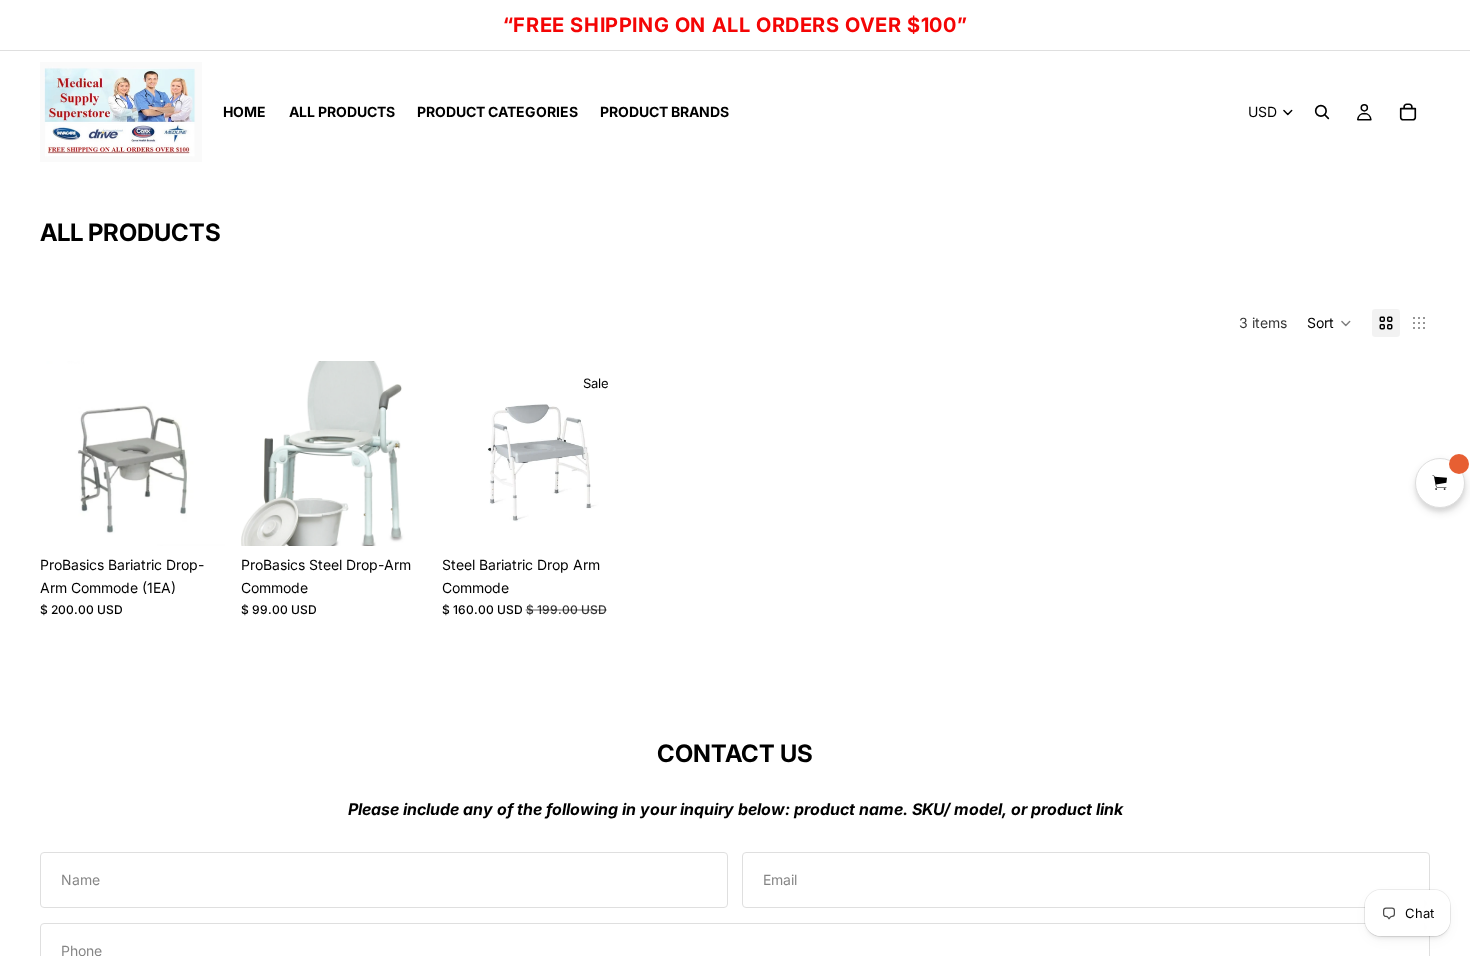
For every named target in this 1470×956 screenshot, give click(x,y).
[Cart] (1408, 112)
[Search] (1322, 112)
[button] (1329, 323)
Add (211, 514)
